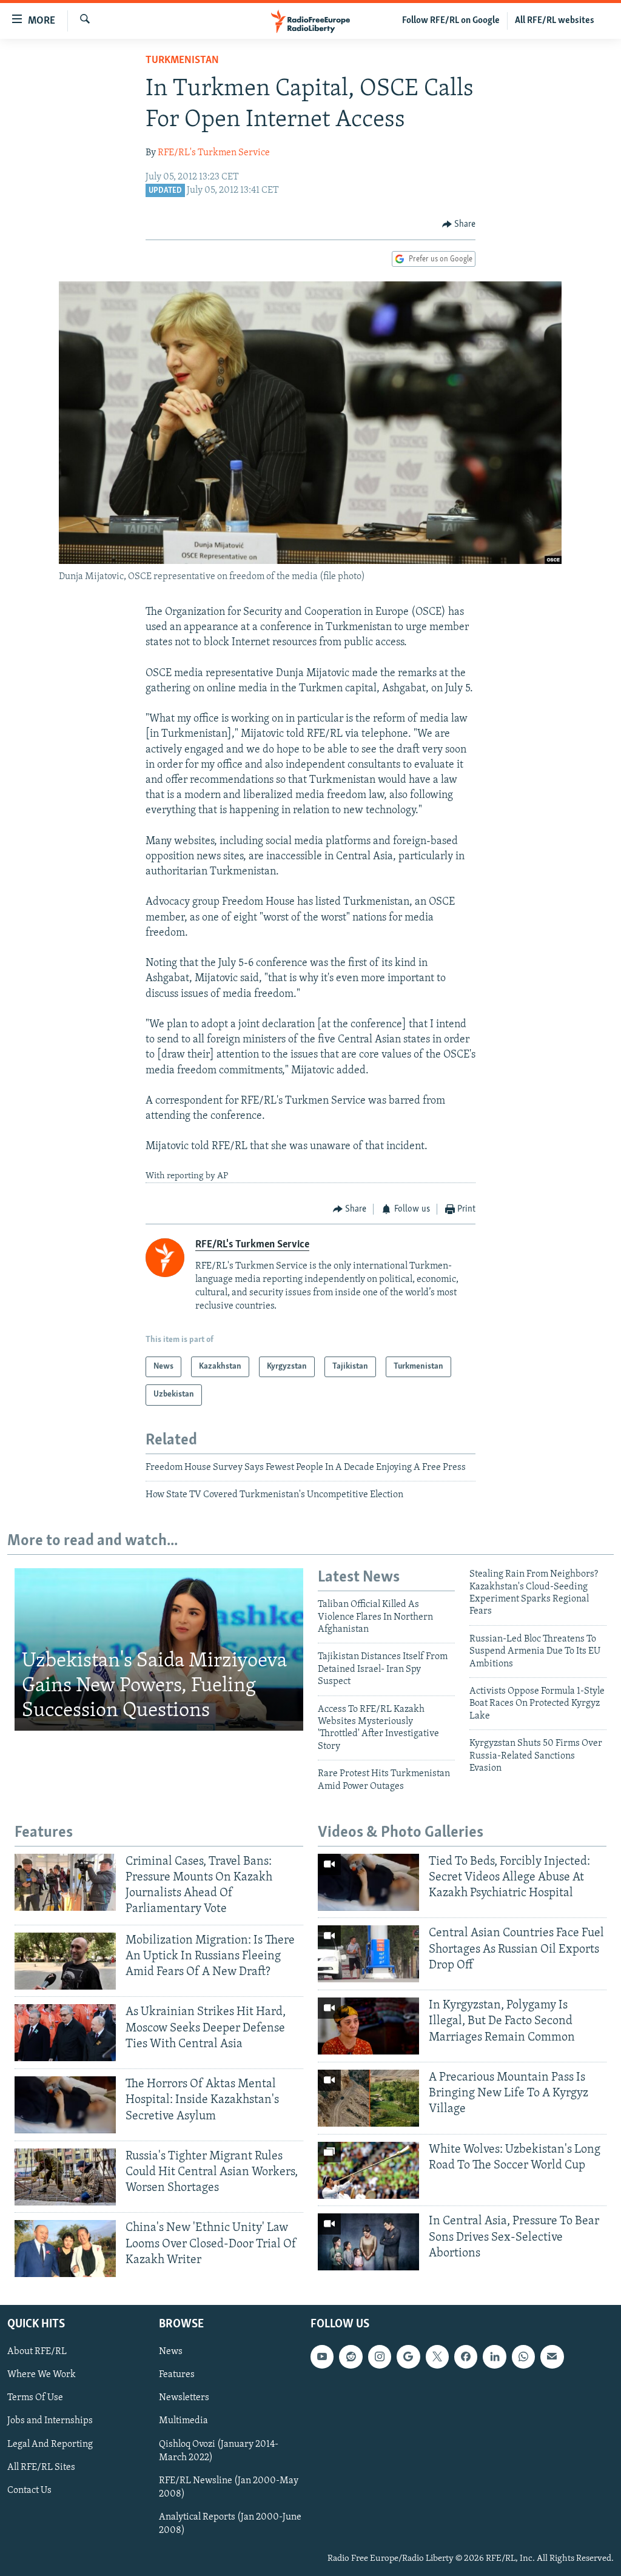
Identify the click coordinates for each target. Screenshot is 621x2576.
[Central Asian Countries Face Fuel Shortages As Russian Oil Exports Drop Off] (368, 1954)
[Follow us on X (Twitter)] (437, 2357)
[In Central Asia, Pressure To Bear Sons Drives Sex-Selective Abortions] (368, 2242)
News (171, 2352)
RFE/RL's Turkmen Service (214, 153)
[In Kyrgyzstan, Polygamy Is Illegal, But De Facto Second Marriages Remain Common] (368, 2026)
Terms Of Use (35, 2398)
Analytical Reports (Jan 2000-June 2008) (230, 2524)
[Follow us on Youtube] (322, 2357)
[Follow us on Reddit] (351, 2357)
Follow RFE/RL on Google (451, 21)
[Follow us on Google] (408, 2357)
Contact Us (29, 2490)
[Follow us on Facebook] (466, 2357)
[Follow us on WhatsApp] (523, 2357)
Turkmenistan (182, 61)
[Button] (459, 224)
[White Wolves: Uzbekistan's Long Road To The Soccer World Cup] (368, 2170)
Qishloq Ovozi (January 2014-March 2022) (219, 2451)
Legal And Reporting (50, 2444)
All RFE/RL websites (555, 21)
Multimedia (183, 2421)
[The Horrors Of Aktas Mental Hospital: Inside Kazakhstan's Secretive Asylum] (65, 2105)
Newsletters (184, 2398)
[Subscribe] (552, 2357)
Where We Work (42, 2375)
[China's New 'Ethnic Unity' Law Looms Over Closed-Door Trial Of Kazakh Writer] (65, 2249)
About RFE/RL (37, 2352)
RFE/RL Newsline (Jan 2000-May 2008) (229, 2487)
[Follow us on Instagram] (380, 2357)
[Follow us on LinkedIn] (494, 2357)
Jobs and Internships (50, 2421)
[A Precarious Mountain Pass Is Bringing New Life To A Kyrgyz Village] (368, 2098)
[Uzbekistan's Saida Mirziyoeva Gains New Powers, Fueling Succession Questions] (159, 1649)
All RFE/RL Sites (41, 2467)
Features (177, 2375)
